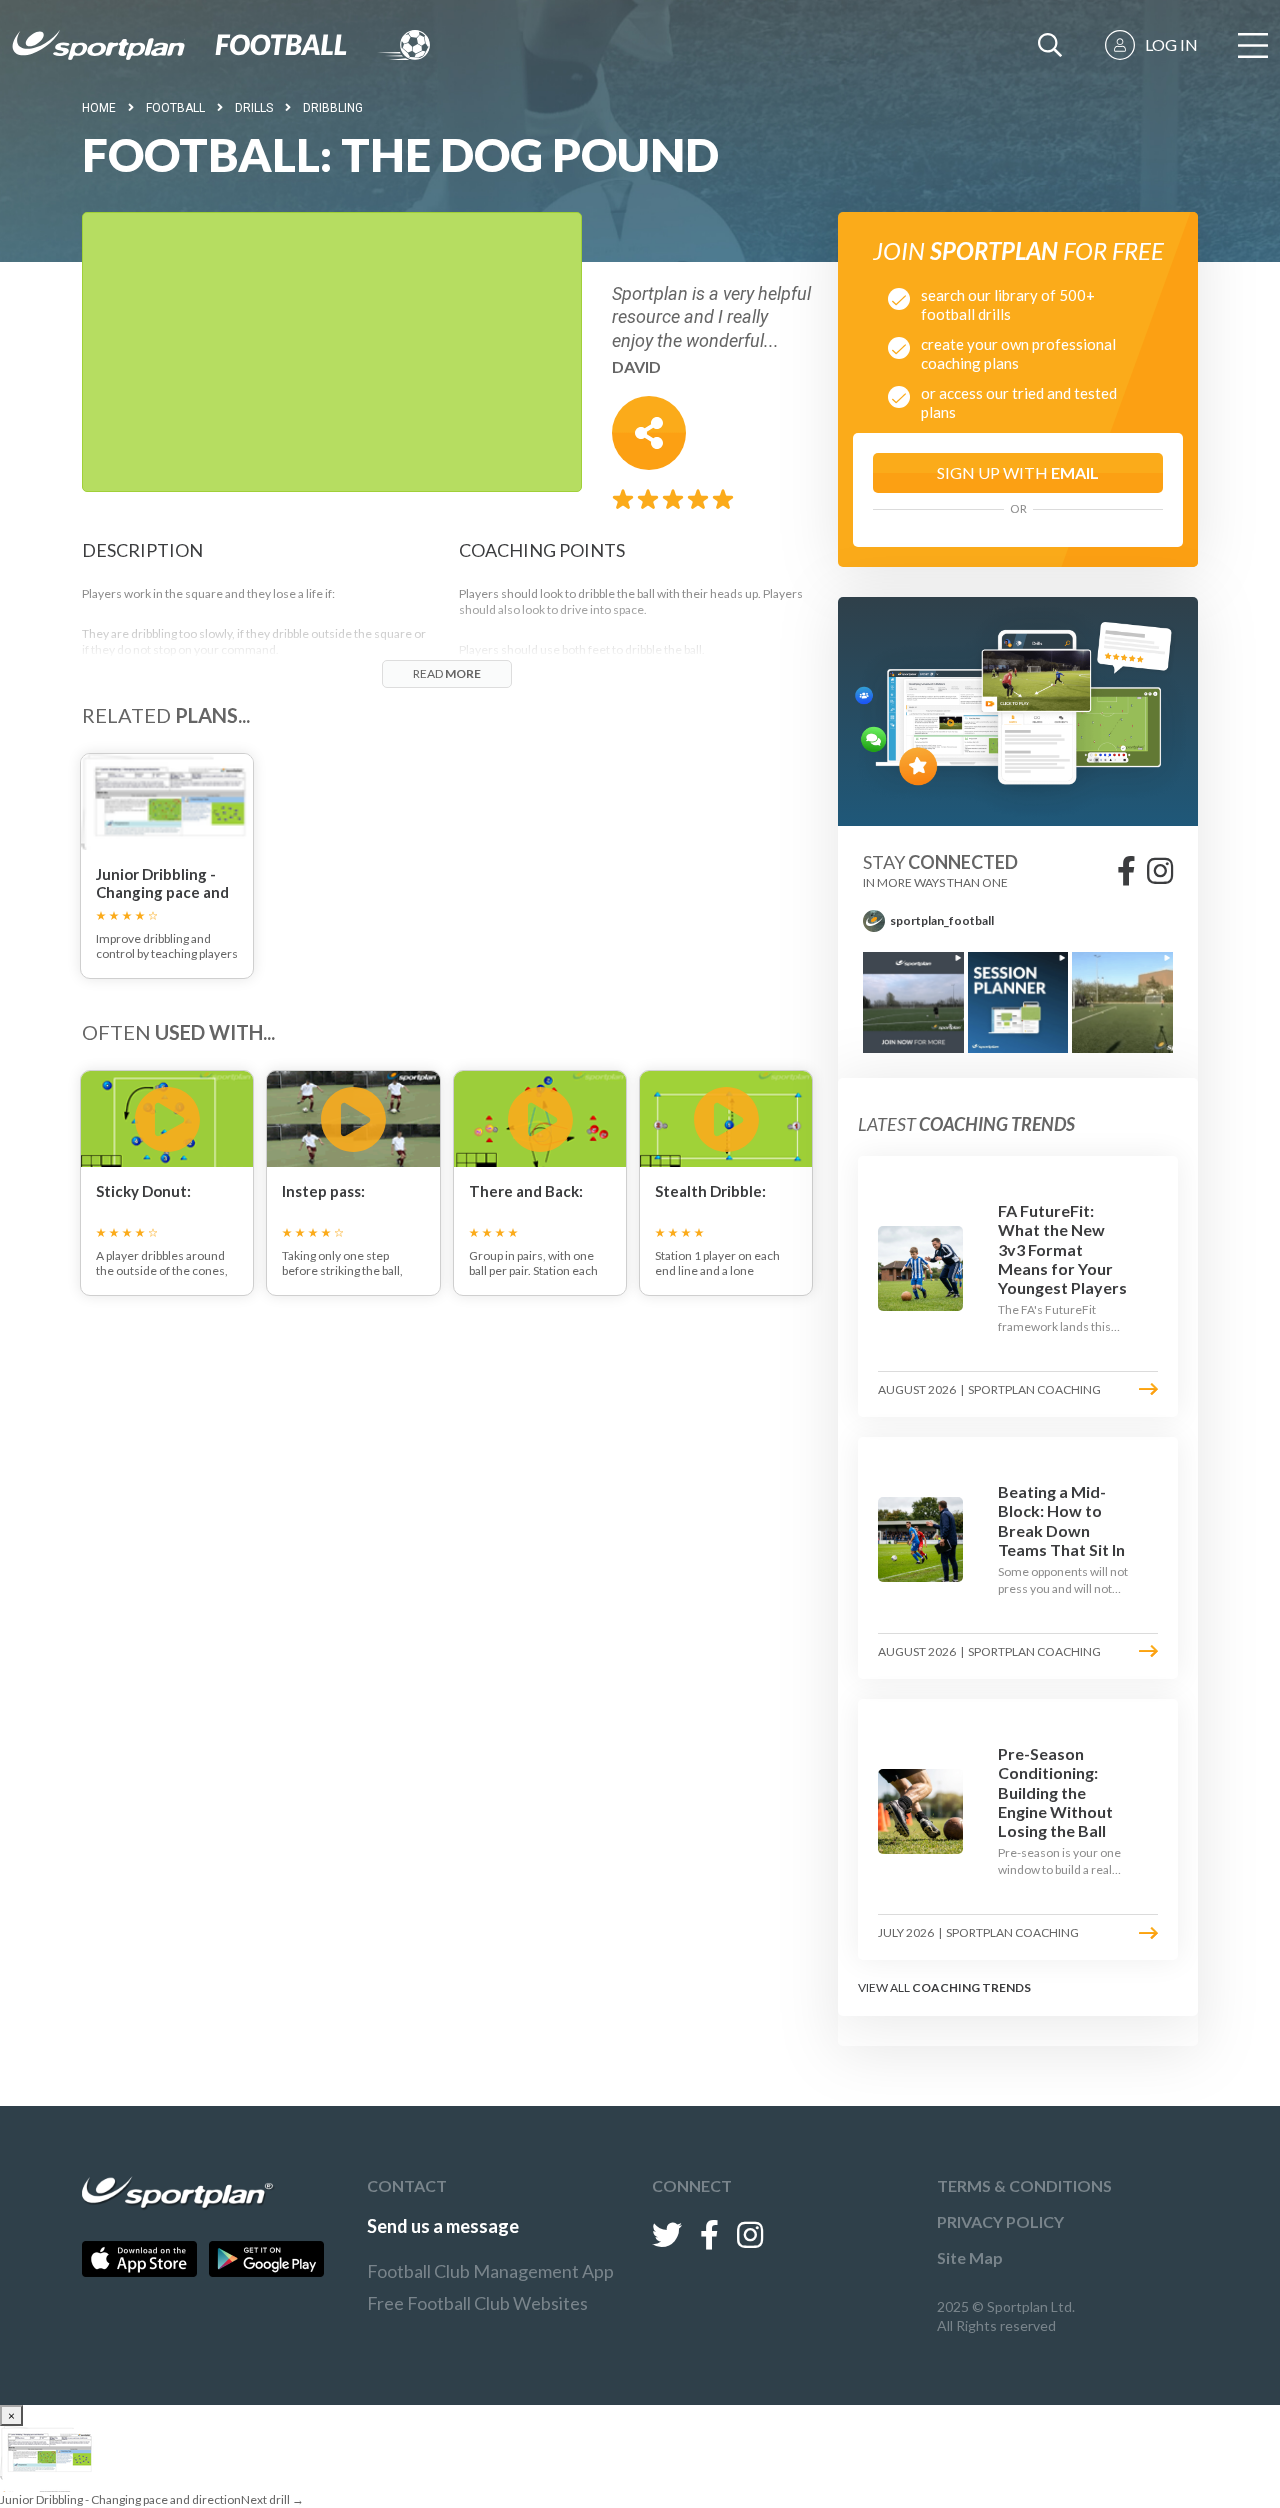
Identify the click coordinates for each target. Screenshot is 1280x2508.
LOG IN (1171, 44)
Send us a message (443, 2226)
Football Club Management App (490, 2271)
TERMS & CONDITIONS (1024, 2185)
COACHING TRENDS (971, 1987)
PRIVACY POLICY (1000, 2221)
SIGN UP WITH (1018, 472)
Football (175, 108)
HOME (99, 108)
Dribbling (333, 108)
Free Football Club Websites (477, 2303)
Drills (254, 108)
